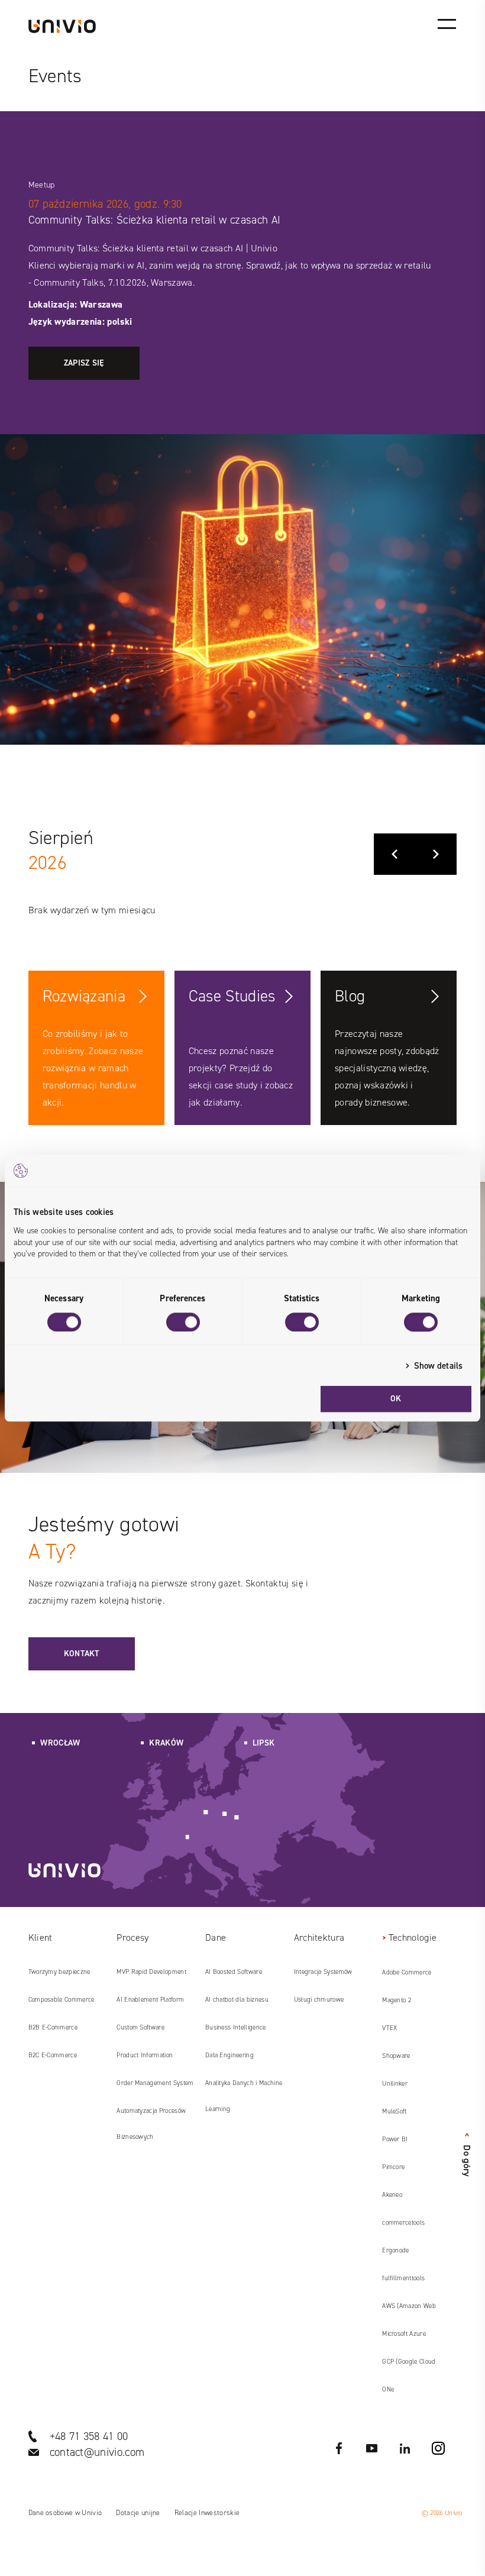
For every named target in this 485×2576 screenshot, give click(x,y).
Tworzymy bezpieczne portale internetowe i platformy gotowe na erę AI (67, 1976)
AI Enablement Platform (150, 2000)
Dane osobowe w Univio (65, 2513)
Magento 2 (397, 2000)
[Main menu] (447, 24)
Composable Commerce (62, 2000)
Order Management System (155, 2083)
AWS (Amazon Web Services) (409, 2310)
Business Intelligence (236, 2027)
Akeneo (392, 2195)
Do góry (467, 2155)
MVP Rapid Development (151, 1972)
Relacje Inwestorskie (207, 2513)
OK (396, 1399)
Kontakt (82, 1654)
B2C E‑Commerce (53, 2055)
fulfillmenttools (403, 2278)
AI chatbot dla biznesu (237, 2000)
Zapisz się (84, 363)
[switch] (183, 1322)
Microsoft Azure (404, 2334)
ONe (388, 2389)
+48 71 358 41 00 (89, 2436)
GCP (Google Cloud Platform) (409, 2366)
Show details (438, 1366)
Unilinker (395, 2084)
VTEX (389, 2028)
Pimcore (393, 2167)
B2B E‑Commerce (53, 2027)
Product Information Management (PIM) (145, 2060)
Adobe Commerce (407, 1972)
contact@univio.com (97, 2452)
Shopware (396, 2056)
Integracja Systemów (323, 1972)
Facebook (339, 2448)
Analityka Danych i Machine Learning (244, 2096)
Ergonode (396, 2250)
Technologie (413, 1937)
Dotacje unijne (138, 2513)
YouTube (372, 2448)
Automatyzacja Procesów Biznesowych (151, 2124)
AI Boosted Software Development (234, 1976)
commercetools (403, 2223)
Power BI (395, 2139)
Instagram (438, 2448)
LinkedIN (405, 2448)
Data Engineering (229, 2055)
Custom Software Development (140, 2032)
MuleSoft (395, 2111)
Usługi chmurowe (319, 2000)
